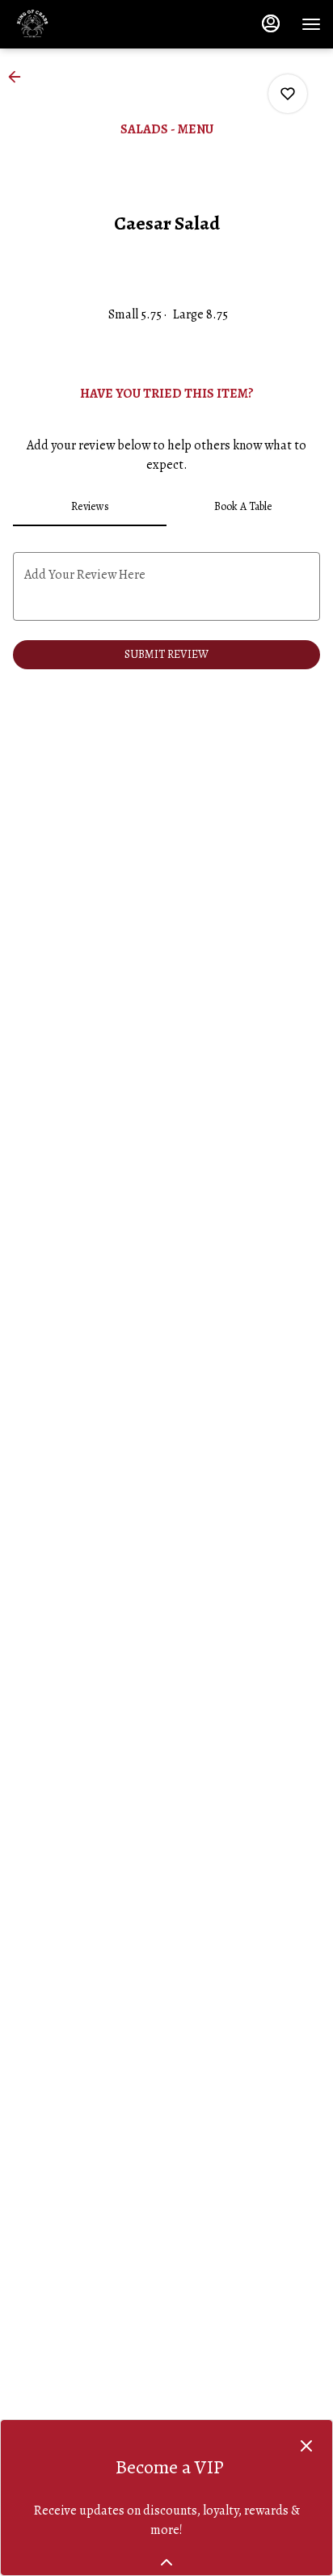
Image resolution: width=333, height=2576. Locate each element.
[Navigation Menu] (311, 24)
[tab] (90, 507)
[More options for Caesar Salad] (288, 94)
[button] (19, 77)
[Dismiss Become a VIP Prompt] (306, 2446)
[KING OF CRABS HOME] (85, 24)
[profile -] (271, 23)
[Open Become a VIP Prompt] (166, 2562)
